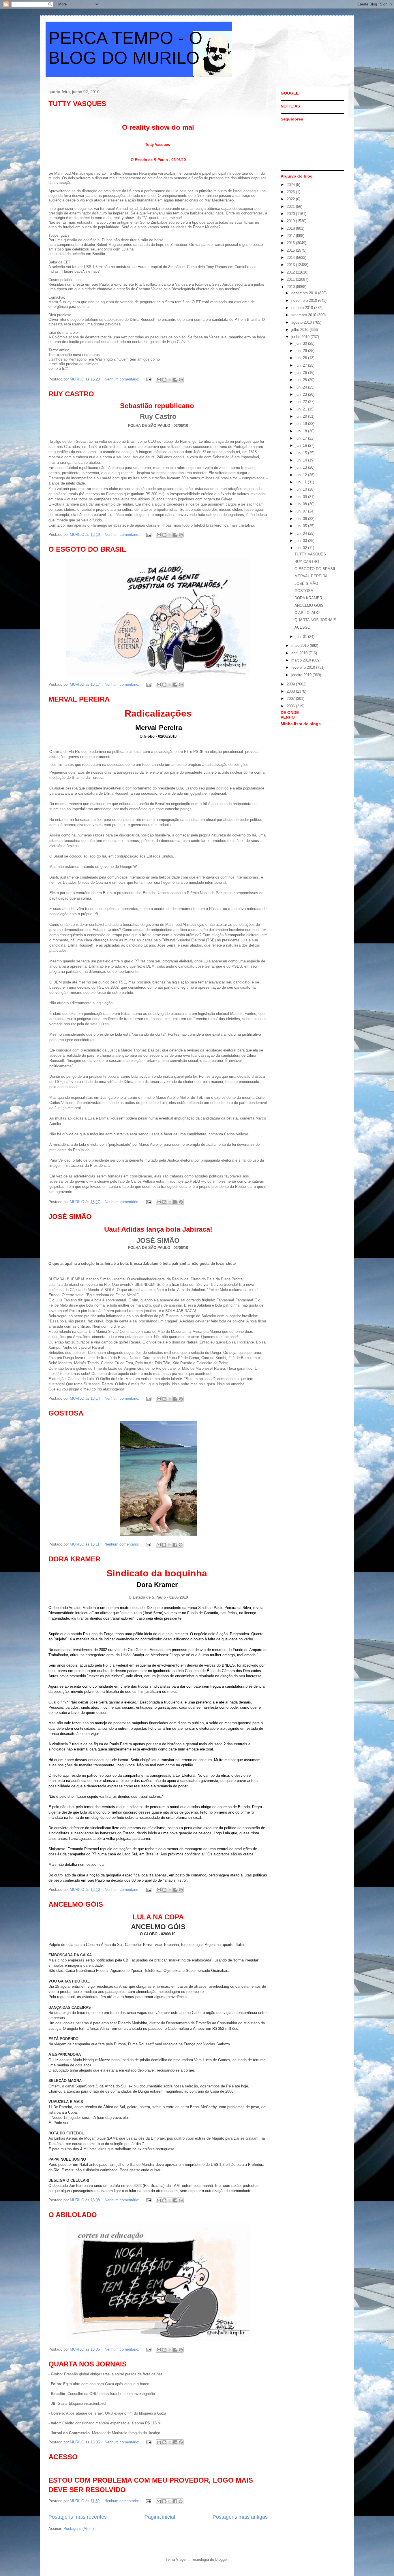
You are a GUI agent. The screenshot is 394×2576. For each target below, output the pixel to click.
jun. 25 (302, 380)
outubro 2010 (303, 308)
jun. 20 (302, 416)
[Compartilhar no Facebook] (175, 380)
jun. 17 (302, 438)
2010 (291, 287)
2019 (291, 221)
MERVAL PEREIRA (79, 699)
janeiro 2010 (302, 675)
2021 (291, 207)
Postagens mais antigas (240, 2517)
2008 (291, 691)
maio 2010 (301, 646)
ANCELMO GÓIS (76, 1904)
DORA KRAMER (74, 1559)
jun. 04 (302, 533)
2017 (291, 236)
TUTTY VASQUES (77, 104)
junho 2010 (301, 337)
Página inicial (160, 2517)
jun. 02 (302, 548)
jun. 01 (302, 637)
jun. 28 (302, 358)
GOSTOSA (66, 1413)
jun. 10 (302, 489)
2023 (291, 192)
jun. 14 (302, 460)
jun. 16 (302, 445)
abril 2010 (300, 653)
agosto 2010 (302, 322)
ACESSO (63, 2457)
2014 (291, 258)
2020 (291, 214)
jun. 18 (302, 431)
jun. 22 (302, 402)
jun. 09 (302, 497)
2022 (291, 199)
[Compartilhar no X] (170, 380)
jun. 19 (302, 424)
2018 (291, 228)
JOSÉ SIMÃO (70, 1217)
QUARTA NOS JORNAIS (88, 2364)
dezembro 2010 (305, 293)
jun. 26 (302, 373)
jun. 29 (302, 351)
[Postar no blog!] (164, 380)
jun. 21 (302, 409)
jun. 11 (302, 482)
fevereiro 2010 (304, 667)
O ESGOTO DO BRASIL (87, 549)
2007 (291, 699)
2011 (291, 279)
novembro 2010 (305, 300)
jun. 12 (302, 475)
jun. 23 (302, 394)
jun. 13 (302, 467)
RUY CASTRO (71, 394)
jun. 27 (302, 365)
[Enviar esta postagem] (148, 379)
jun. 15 (302, 453)
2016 (291, 243)
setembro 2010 (304, 315)
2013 (291, 265)
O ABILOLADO (73, 2215)
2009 (291, 684)
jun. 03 (302, 541)
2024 (291, 185)
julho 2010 (300, 330)
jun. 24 (302, 387)
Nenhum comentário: (123, 379)
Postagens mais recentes (78, 2517)
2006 (291, 706)
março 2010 (302, 660)
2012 (291, 272)
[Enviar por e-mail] (159, 380)
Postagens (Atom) (79, 2529)
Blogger (221, 2559)
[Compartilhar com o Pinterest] (181, 380)
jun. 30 (302, 343)
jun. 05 (302, 526)
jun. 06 (302, 519)
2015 (291, 250)
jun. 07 (302, 511)
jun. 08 (302, 504)
